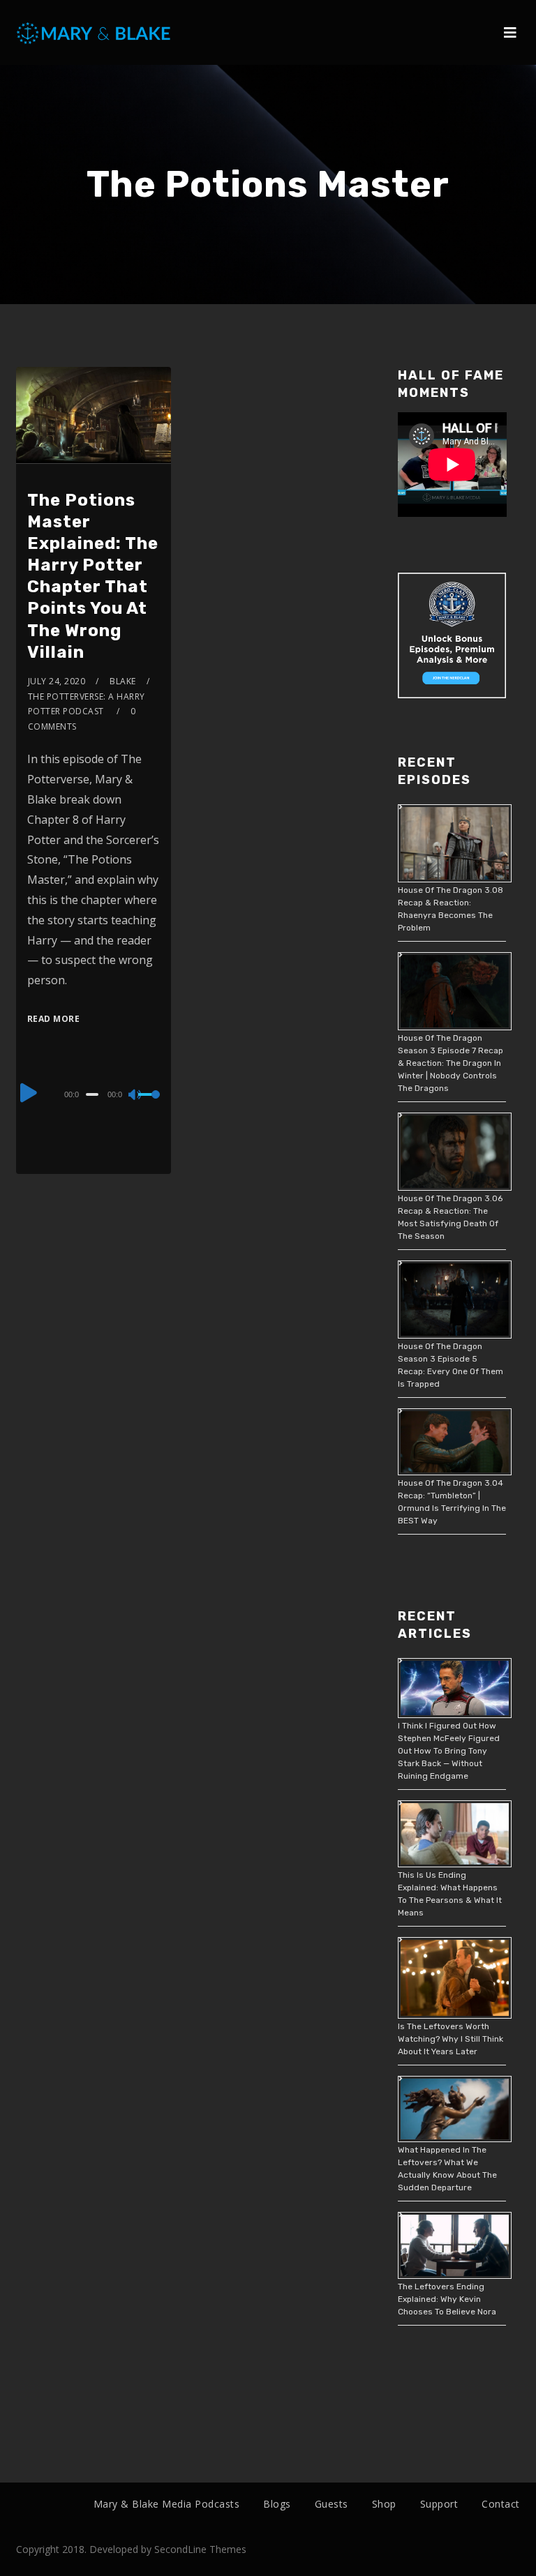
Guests (332, 2504)
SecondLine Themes (200, 2549)
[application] (94, 1094)
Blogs (277, 2504)
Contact (501, 2504)
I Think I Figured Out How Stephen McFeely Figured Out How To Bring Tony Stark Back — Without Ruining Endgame (449, 1751)
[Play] (29, 1092)
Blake (123, 681)
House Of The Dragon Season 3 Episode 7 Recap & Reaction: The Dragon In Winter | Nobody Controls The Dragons (451, 1063)
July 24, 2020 (57, 681)
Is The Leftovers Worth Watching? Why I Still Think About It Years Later (451, 2039)
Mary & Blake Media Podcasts (167, 2504)
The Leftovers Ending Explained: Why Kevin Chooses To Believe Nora (447, 2299)
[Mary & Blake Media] (95, 32)
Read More (54, 1019)
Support (439, 2504)
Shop (384, 2504)
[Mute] (135, 1096)
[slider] (149, 1106)
